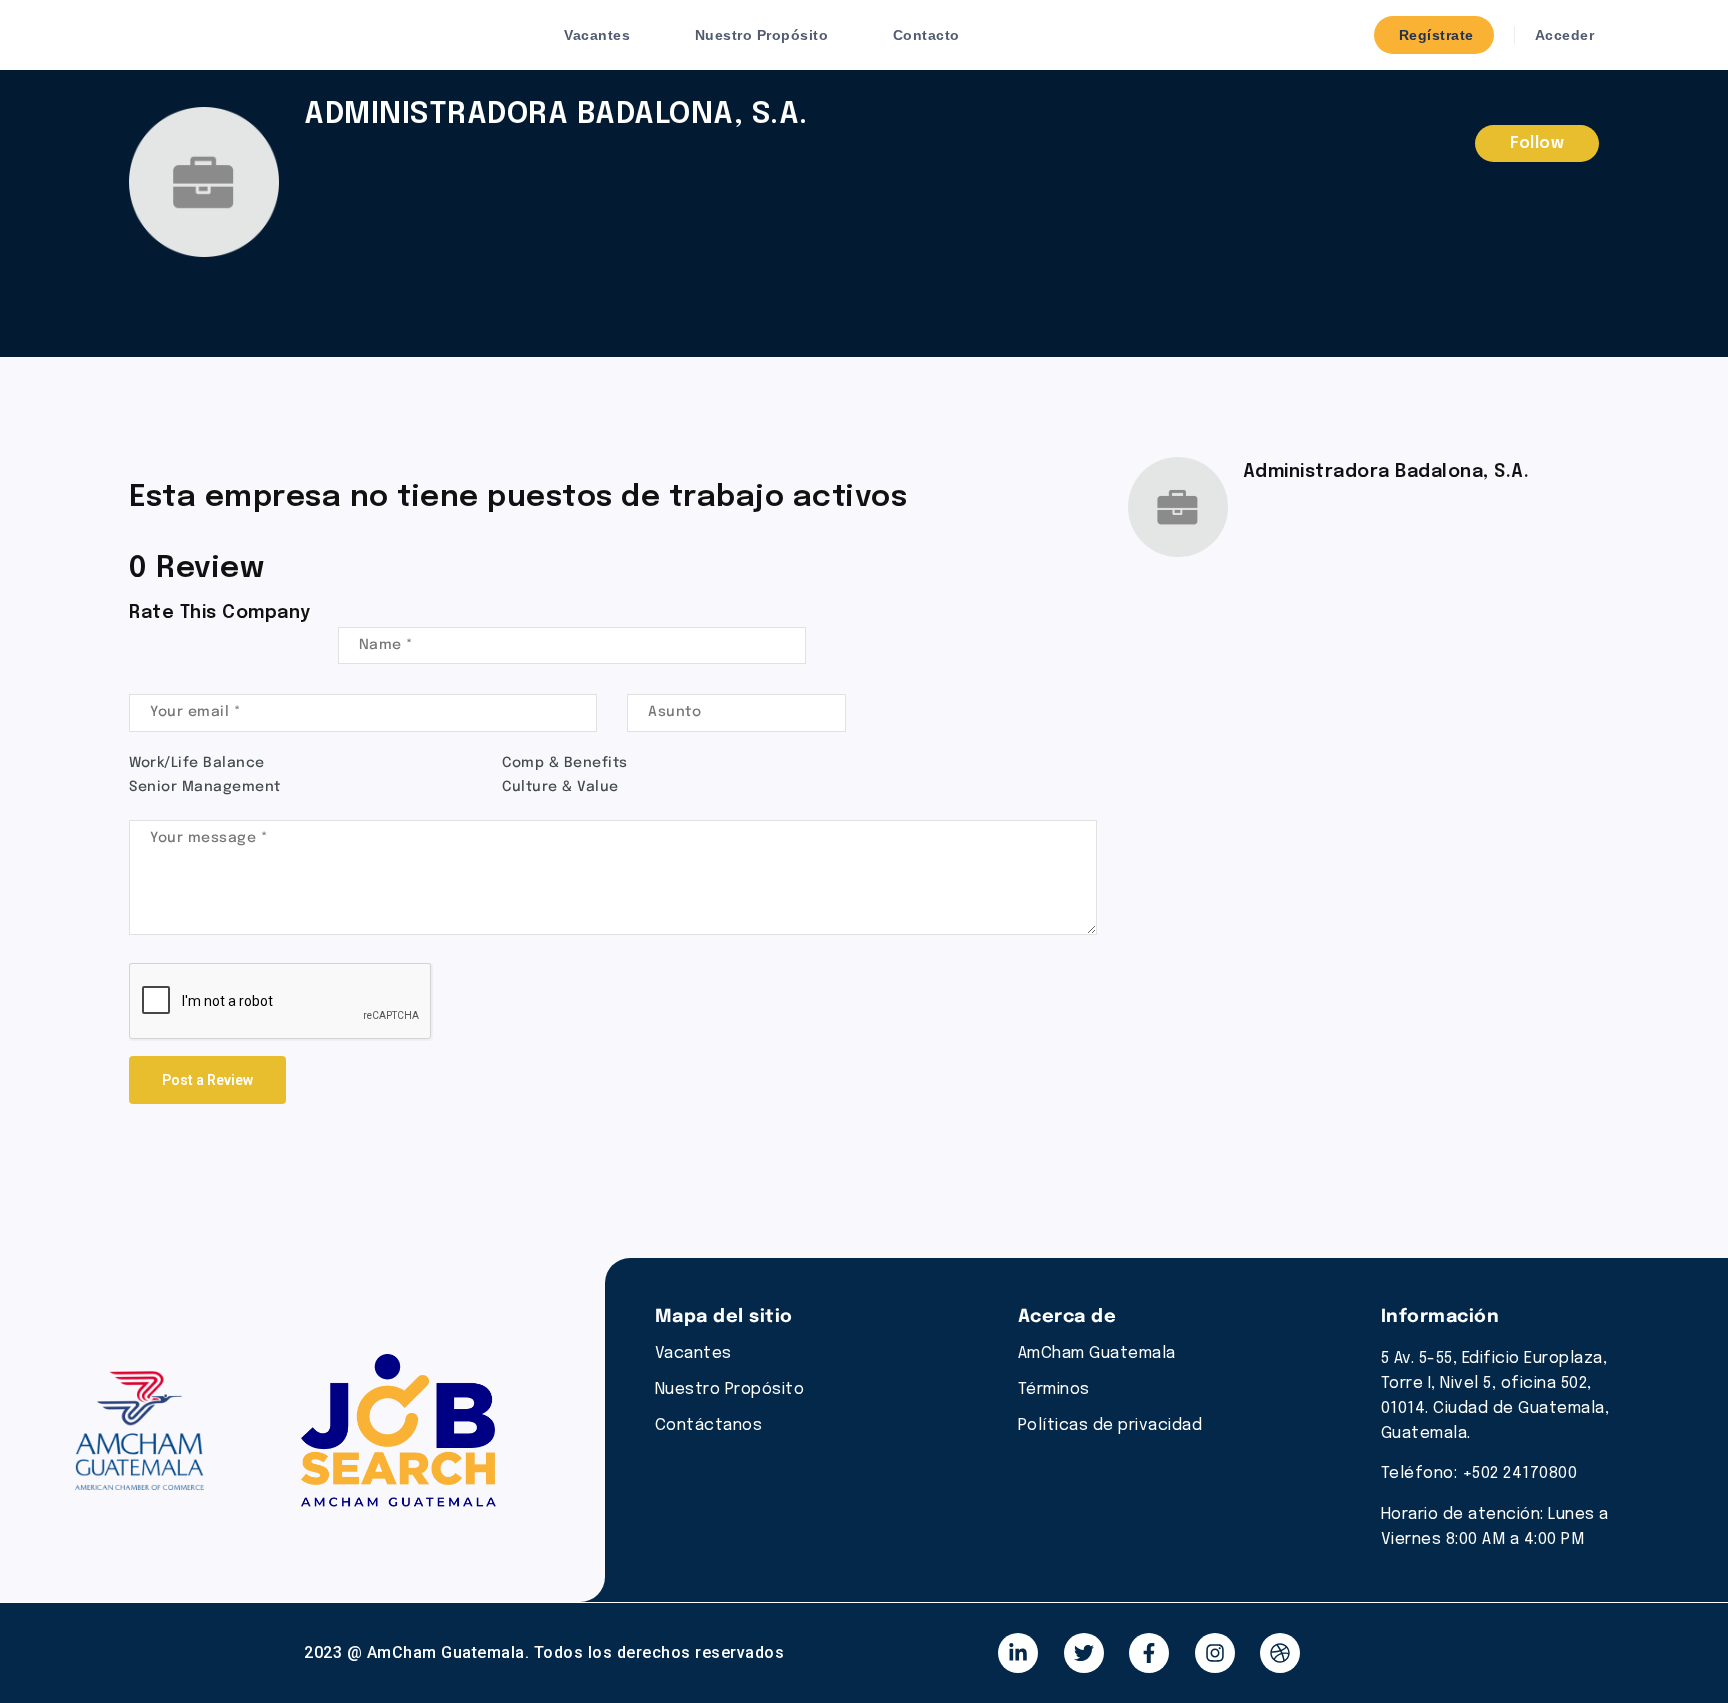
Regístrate (1434, 35)
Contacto (926, 35)
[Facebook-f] (1149, 1653)
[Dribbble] (1280, 1653)
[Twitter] (1084, 1653)
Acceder (1562, 35)
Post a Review (207, 1080)
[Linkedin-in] (1018, 1653)
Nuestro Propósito (762, 35)
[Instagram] (1215, 1653)
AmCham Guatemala (1097, 1353)
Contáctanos (709, 1425)
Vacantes (597, 35)
